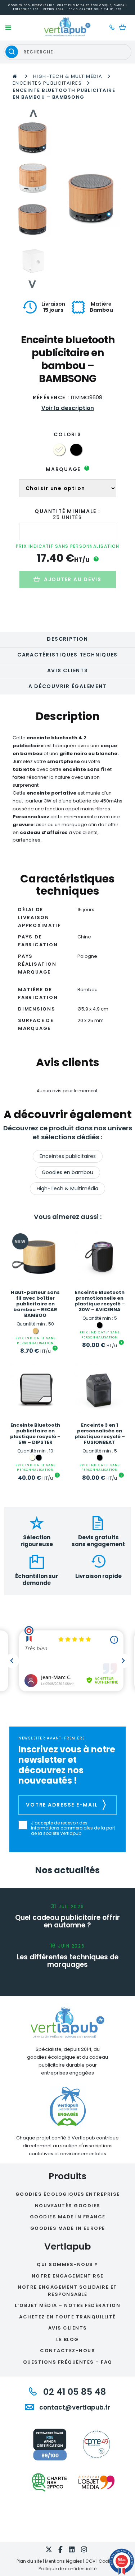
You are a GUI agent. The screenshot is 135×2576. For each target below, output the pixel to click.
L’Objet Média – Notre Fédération (67, 2305)
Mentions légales (64, 2561)
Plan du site (29, 2561)
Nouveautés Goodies (68, 2206)
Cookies (107, 2561)
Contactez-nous (67, 2351)
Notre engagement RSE (68, 2276)
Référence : (51, 397)
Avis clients (68, 670)
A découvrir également (68, 686)
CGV (90, 2561)
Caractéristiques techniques (67, 655)
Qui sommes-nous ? (67, 2264)
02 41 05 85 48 (73, 2392)
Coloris (67, 434)
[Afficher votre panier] (124, 28)
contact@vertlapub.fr (74, 2407)
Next (33, 284)
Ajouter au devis (73, 579)
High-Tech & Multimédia (68, 76)
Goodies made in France (68, 2217)
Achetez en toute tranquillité (67, 2317)
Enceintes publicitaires (47, 83)
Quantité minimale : (67, 511)
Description (67, 639)
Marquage (67, 469)
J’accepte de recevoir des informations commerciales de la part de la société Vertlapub (73, 1828)
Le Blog (67, 2339)
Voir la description (68, 408)
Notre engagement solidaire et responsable (67, 2291)
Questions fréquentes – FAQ (68, 2362)
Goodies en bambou (67, 1172)
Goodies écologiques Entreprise (68, 2194)
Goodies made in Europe (68, 2228)
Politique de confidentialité (67, 2569)
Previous (33, 113)
